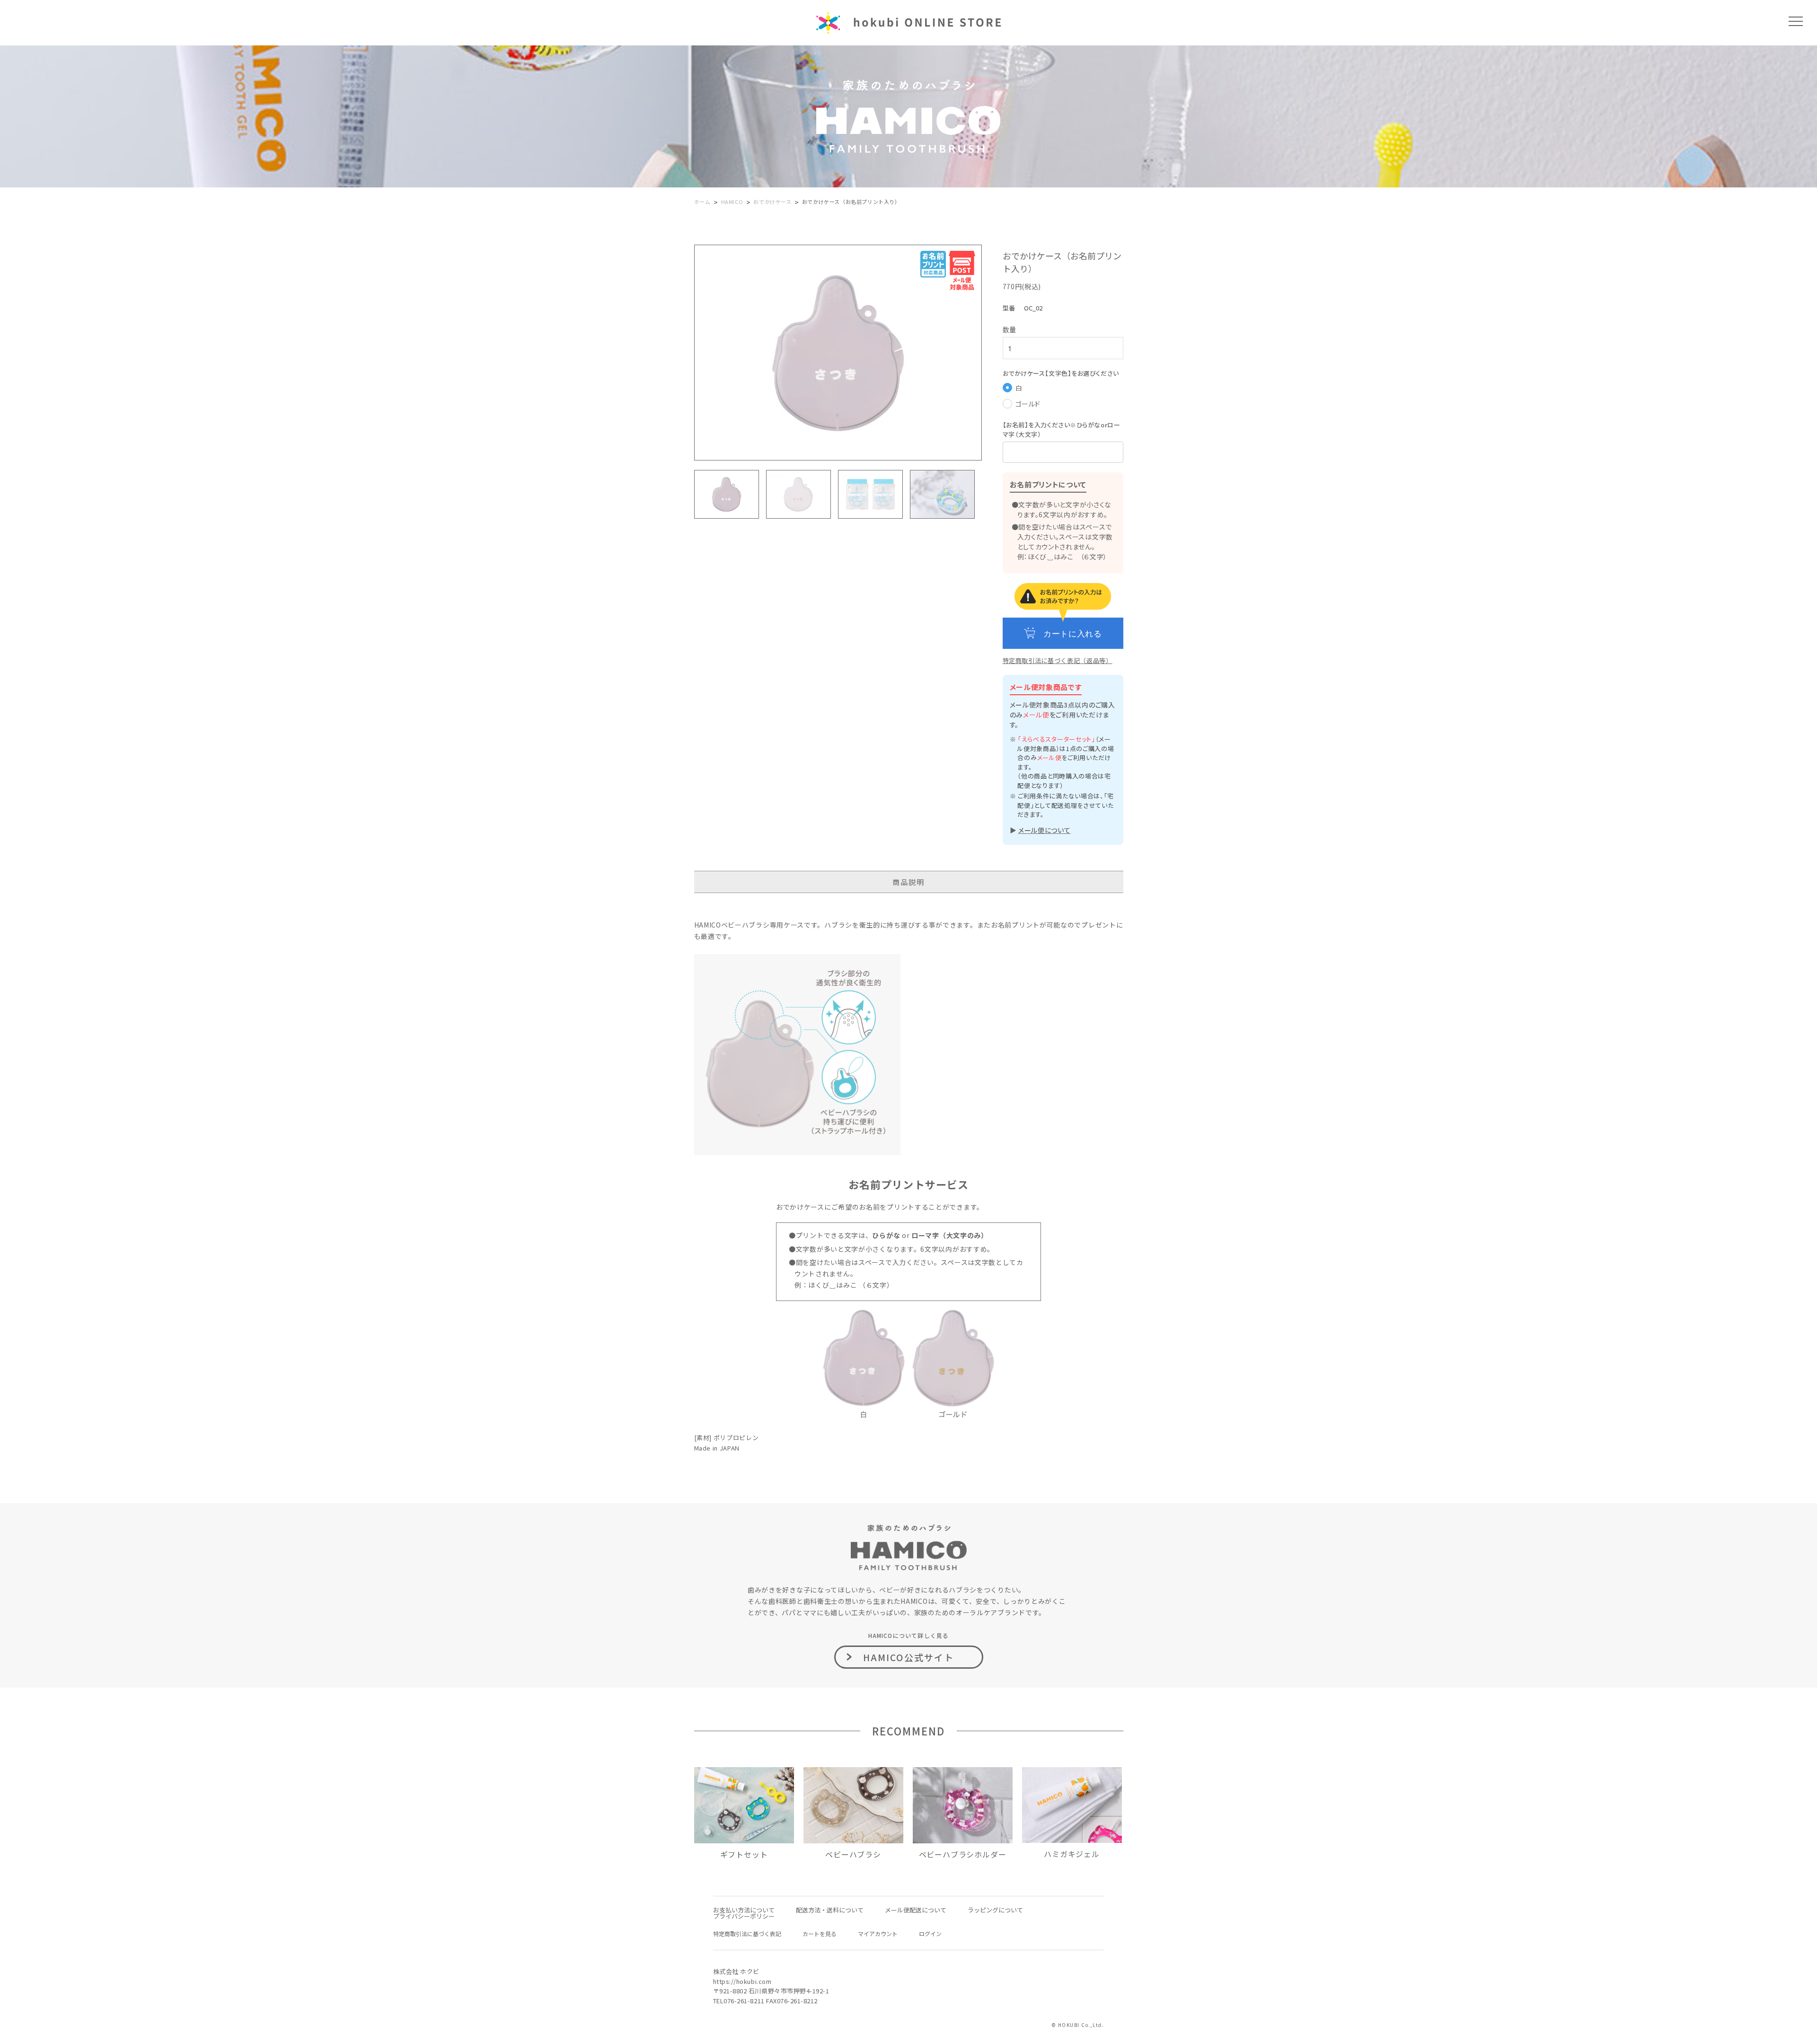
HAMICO (732, 202)
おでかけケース (772, 202)
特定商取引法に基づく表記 (747, 1933)
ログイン (930, 1933)
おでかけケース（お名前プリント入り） (851, 202)
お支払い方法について (744, 1910)
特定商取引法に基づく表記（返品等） (1058, 660)
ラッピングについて (995, 1910)
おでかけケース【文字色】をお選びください (1061, 373)
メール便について (1045, 830)
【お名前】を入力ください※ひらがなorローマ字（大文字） (1062, 429)
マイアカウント (878, 1933)
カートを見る (820, 1933)
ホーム (702, 202)
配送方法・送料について (830, 1910)
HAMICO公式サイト (908, 1657)
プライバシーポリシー (744, 1916)
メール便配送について (916, 1910)
